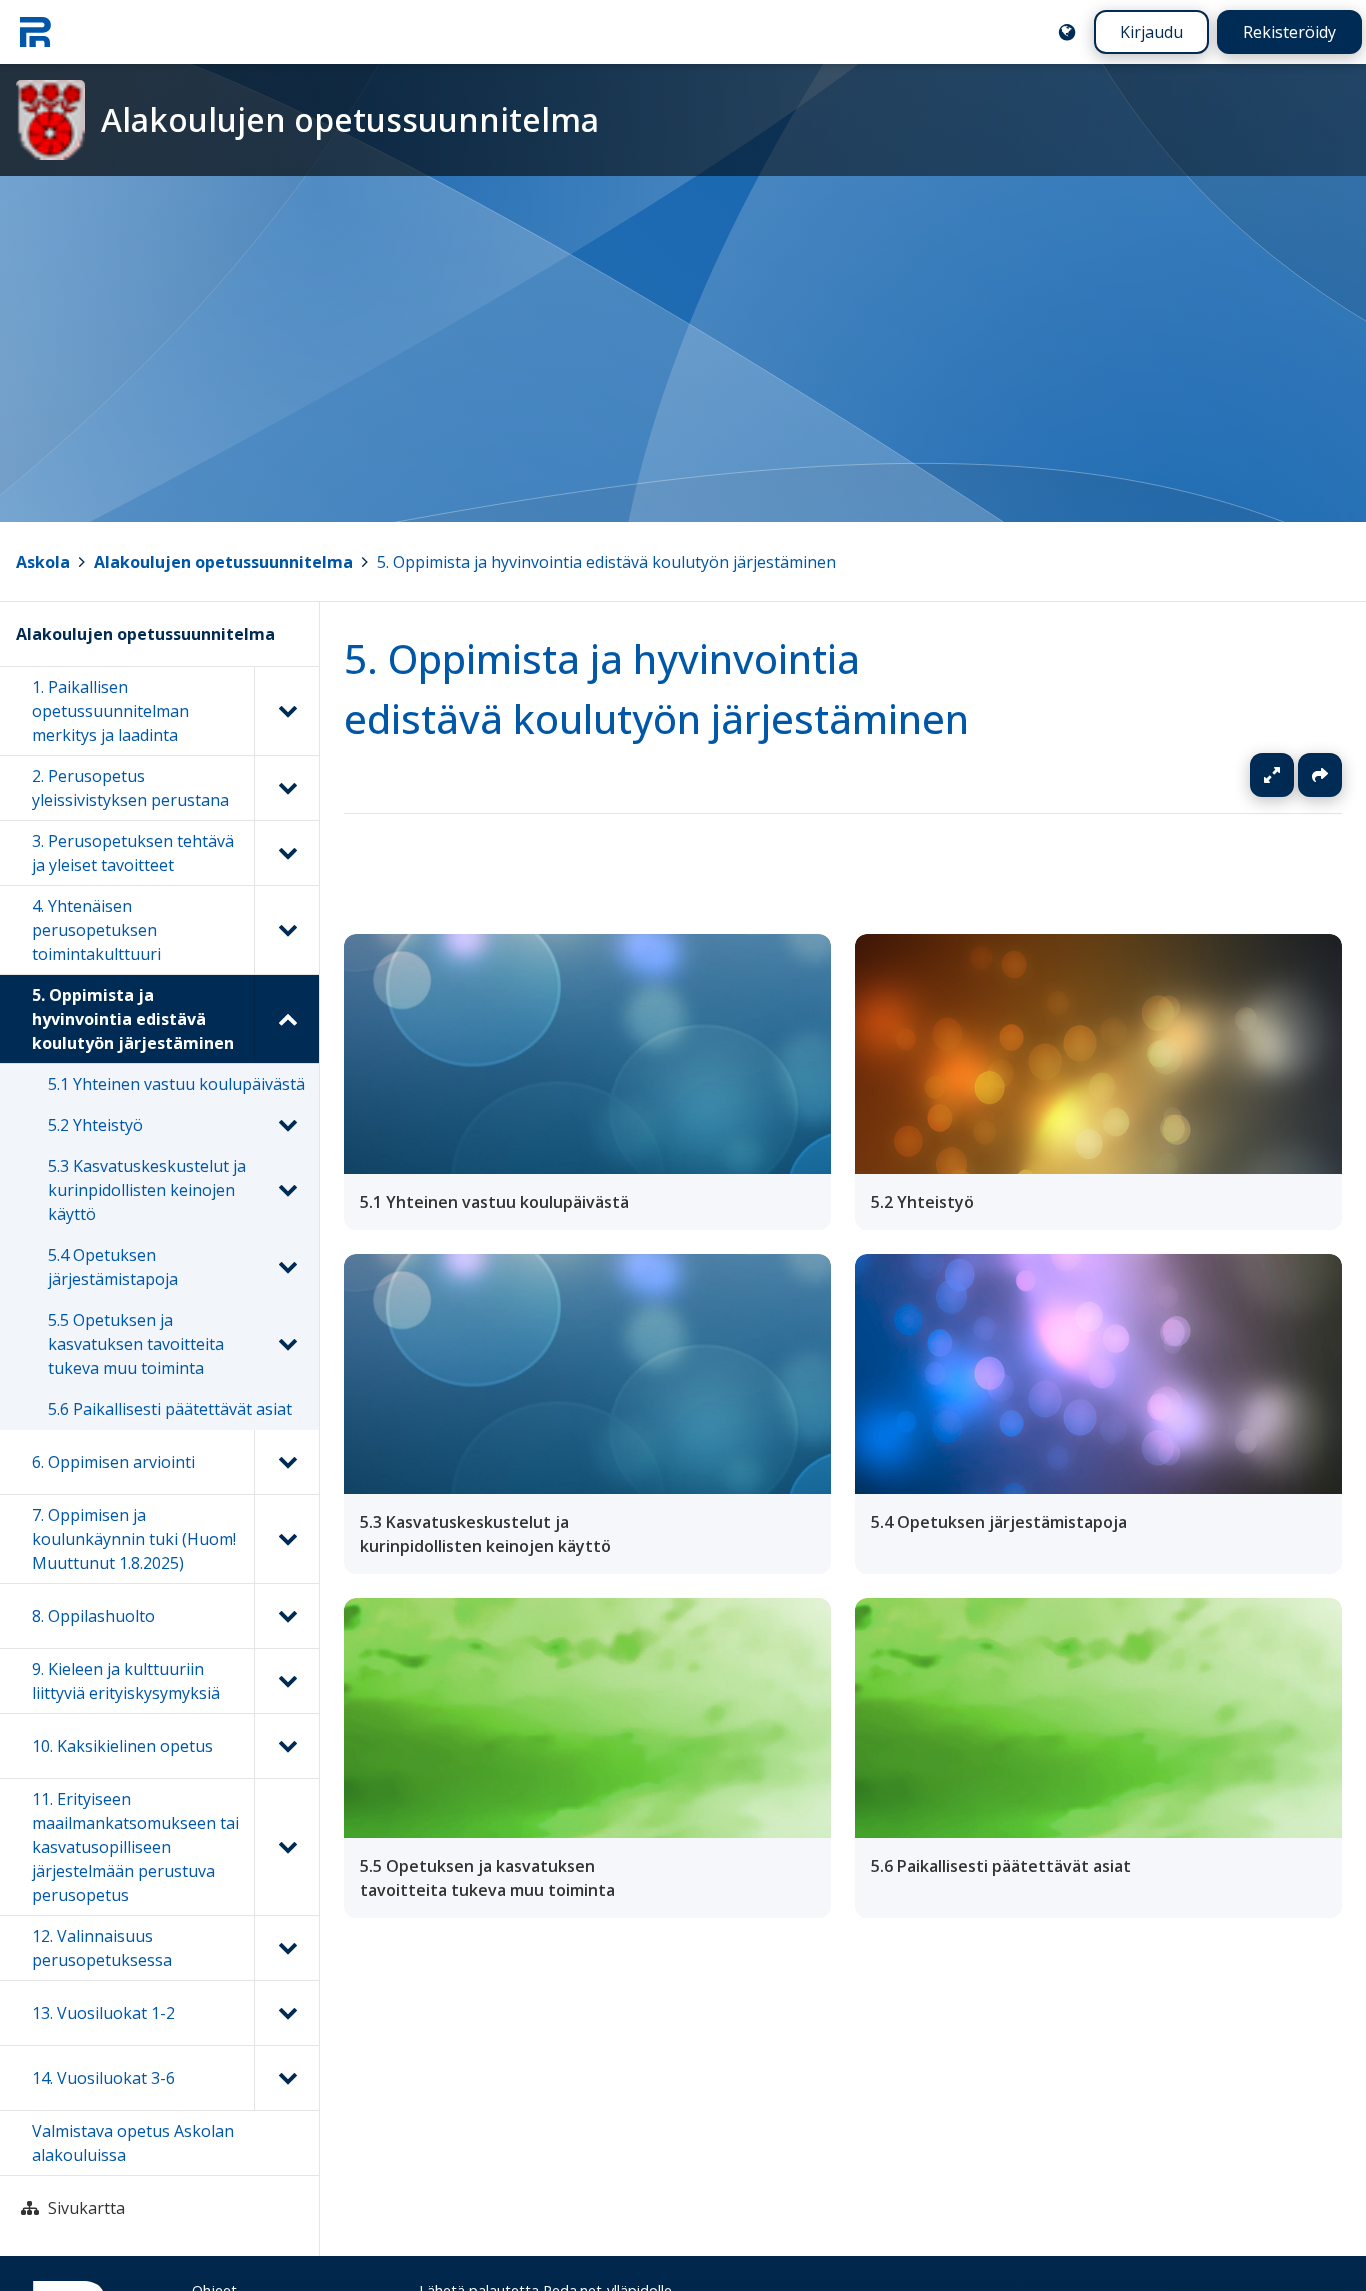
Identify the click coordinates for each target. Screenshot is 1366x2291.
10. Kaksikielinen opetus (122, 1746)
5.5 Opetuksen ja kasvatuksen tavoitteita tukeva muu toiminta (136, 1344)
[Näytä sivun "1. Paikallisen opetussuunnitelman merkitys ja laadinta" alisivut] (286, 711)
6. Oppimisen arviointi (113, 1462)
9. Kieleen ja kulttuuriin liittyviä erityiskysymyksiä (126, 1681)
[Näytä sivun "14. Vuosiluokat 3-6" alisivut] (286, 2078)
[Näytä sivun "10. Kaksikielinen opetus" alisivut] (286, 1746)
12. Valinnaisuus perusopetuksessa (102, 1948)
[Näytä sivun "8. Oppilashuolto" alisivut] (286, 1616)
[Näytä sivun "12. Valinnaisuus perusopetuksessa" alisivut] (286, 1948)
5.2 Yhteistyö (95, 1125)
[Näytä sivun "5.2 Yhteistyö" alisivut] (287, 1125)
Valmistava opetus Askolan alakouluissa (133, 2143)
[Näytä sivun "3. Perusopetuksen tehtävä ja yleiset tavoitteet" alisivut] (286, 853)
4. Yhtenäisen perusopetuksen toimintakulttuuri (96, 930)
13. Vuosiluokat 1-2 (103, 2013)
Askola (43, 562)
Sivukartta (86, 2208)
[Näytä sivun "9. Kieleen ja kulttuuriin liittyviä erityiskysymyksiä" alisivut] (286, 1681)
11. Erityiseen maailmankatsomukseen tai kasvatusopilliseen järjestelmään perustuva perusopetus (135, 1847)
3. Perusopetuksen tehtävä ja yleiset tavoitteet (133, 853)
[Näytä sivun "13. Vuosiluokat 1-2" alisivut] (286, 2013)
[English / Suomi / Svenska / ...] (1067, 32)
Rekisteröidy (1289, 32)
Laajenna (1291, 775)
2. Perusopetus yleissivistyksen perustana (130, 788)
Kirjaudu (1151, 32)
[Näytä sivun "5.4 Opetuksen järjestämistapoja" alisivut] (287, 1267)
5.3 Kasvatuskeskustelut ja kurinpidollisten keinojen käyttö (147, 1190)
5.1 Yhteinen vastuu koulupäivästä (176, 1084)
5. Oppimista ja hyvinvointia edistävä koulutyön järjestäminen (606, 562)
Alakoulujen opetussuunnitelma (223, 562)
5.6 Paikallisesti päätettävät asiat (170, 1409)
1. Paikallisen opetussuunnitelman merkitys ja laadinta (110, 711)
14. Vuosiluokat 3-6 (103, 2078)
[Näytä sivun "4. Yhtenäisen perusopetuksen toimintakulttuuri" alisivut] (286, 930)
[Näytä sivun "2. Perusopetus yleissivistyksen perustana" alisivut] (286, 788)
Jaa (1320, 775)
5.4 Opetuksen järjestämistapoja (113, 1267)
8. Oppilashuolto (93, 1616)
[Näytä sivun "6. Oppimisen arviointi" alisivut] (286, 1462)
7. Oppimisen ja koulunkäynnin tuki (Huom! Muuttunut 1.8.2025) (134, 1539)
